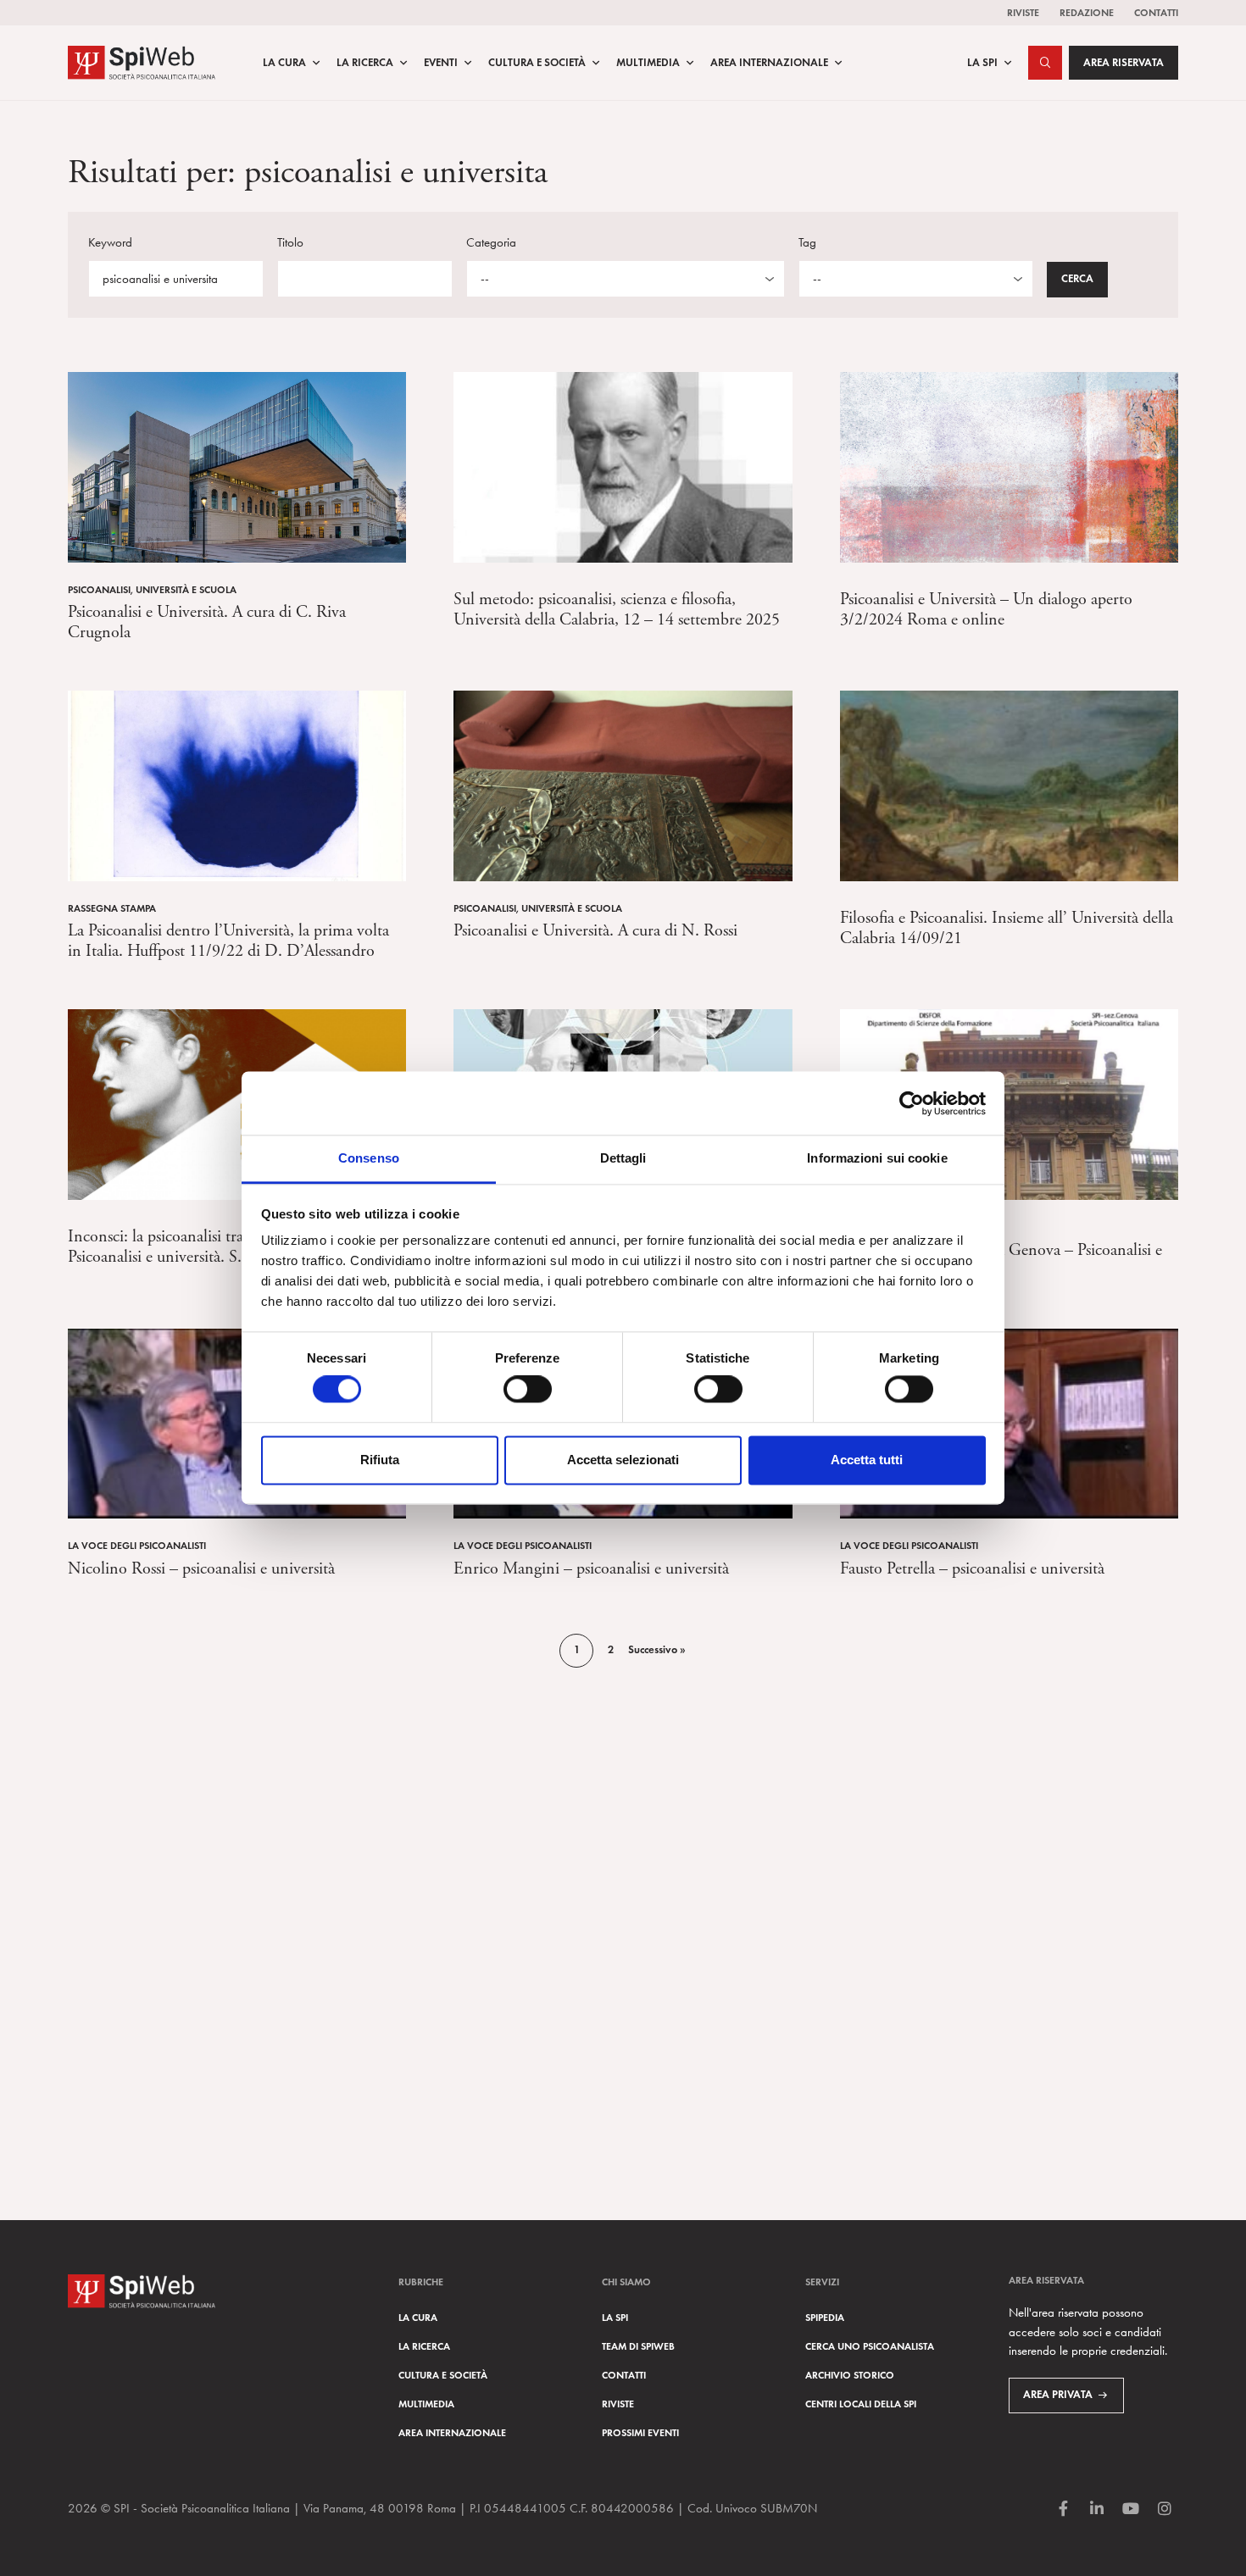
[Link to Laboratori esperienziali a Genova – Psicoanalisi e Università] (1009, 1103)
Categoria (491, 242)
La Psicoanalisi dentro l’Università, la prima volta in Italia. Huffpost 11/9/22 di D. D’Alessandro (228, 941)
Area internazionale (452, 2432)
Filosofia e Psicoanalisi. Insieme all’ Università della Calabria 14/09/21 (1007, 928)
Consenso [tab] (369, 1158)
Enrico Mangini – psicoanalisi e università (591, 1569)
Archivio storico (850, 2375)
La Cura (284, 63)
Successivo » (657, 1650)
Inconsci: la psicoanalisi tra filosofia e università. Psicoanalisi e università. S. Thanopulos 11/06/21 (229, 1247)
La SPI (982, 63)
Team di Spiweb (638, 2346)
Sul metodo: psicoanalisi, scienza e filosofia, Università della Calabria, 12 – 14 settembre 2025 (617, 610)
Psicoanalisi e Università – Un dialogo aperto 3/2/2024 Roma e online (986, 610)
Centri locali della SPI (861, 2404)
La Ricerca (365, 63)
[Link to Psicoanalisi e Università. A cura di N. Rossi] (623, 784)
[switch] (528, 1390)
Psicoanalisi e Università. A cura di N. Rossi (595, 931)
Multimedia (648, 63)
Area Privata (1058, 2395)
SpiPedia (825, 2317)
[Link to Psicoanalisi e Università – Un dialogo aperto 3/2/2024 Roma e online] (1009, 466)
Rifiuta (380, 1460)
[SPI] (142, 61)
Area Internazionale (769, 63)
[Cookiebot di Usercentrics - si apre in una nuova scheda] (912, 1103)
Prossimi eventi (640, 2432)
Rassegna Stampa (112, 908)
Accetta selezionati (623, 1460)
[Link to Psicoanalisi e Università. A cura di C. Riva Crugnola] (237, 466)
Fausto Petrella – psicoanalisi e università (972, 1569)
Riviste (1023, 12)
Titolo (290, 242)
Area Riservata (1124, 63)
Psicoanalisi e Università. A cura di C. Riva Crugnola (207, 622)
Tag (807, 242)
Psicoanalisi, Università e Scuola (152, 589)
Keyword (110, 242)
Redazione (1087, 12)
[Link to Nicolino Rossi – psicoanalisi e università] (237, 1421)
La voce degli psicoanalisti (137, 1545)
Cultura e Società (537, 63)
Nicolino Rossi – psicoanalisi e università (201, 1569)
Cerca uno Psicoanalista (870, 2346)
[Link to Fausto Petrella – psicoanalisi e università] (1009, 1421)
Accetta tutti (867, 1460)
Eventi (441, 63)
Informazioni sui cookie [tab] (877, 1158)
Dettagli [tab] (623, 1158)
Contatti (1156, 12)
